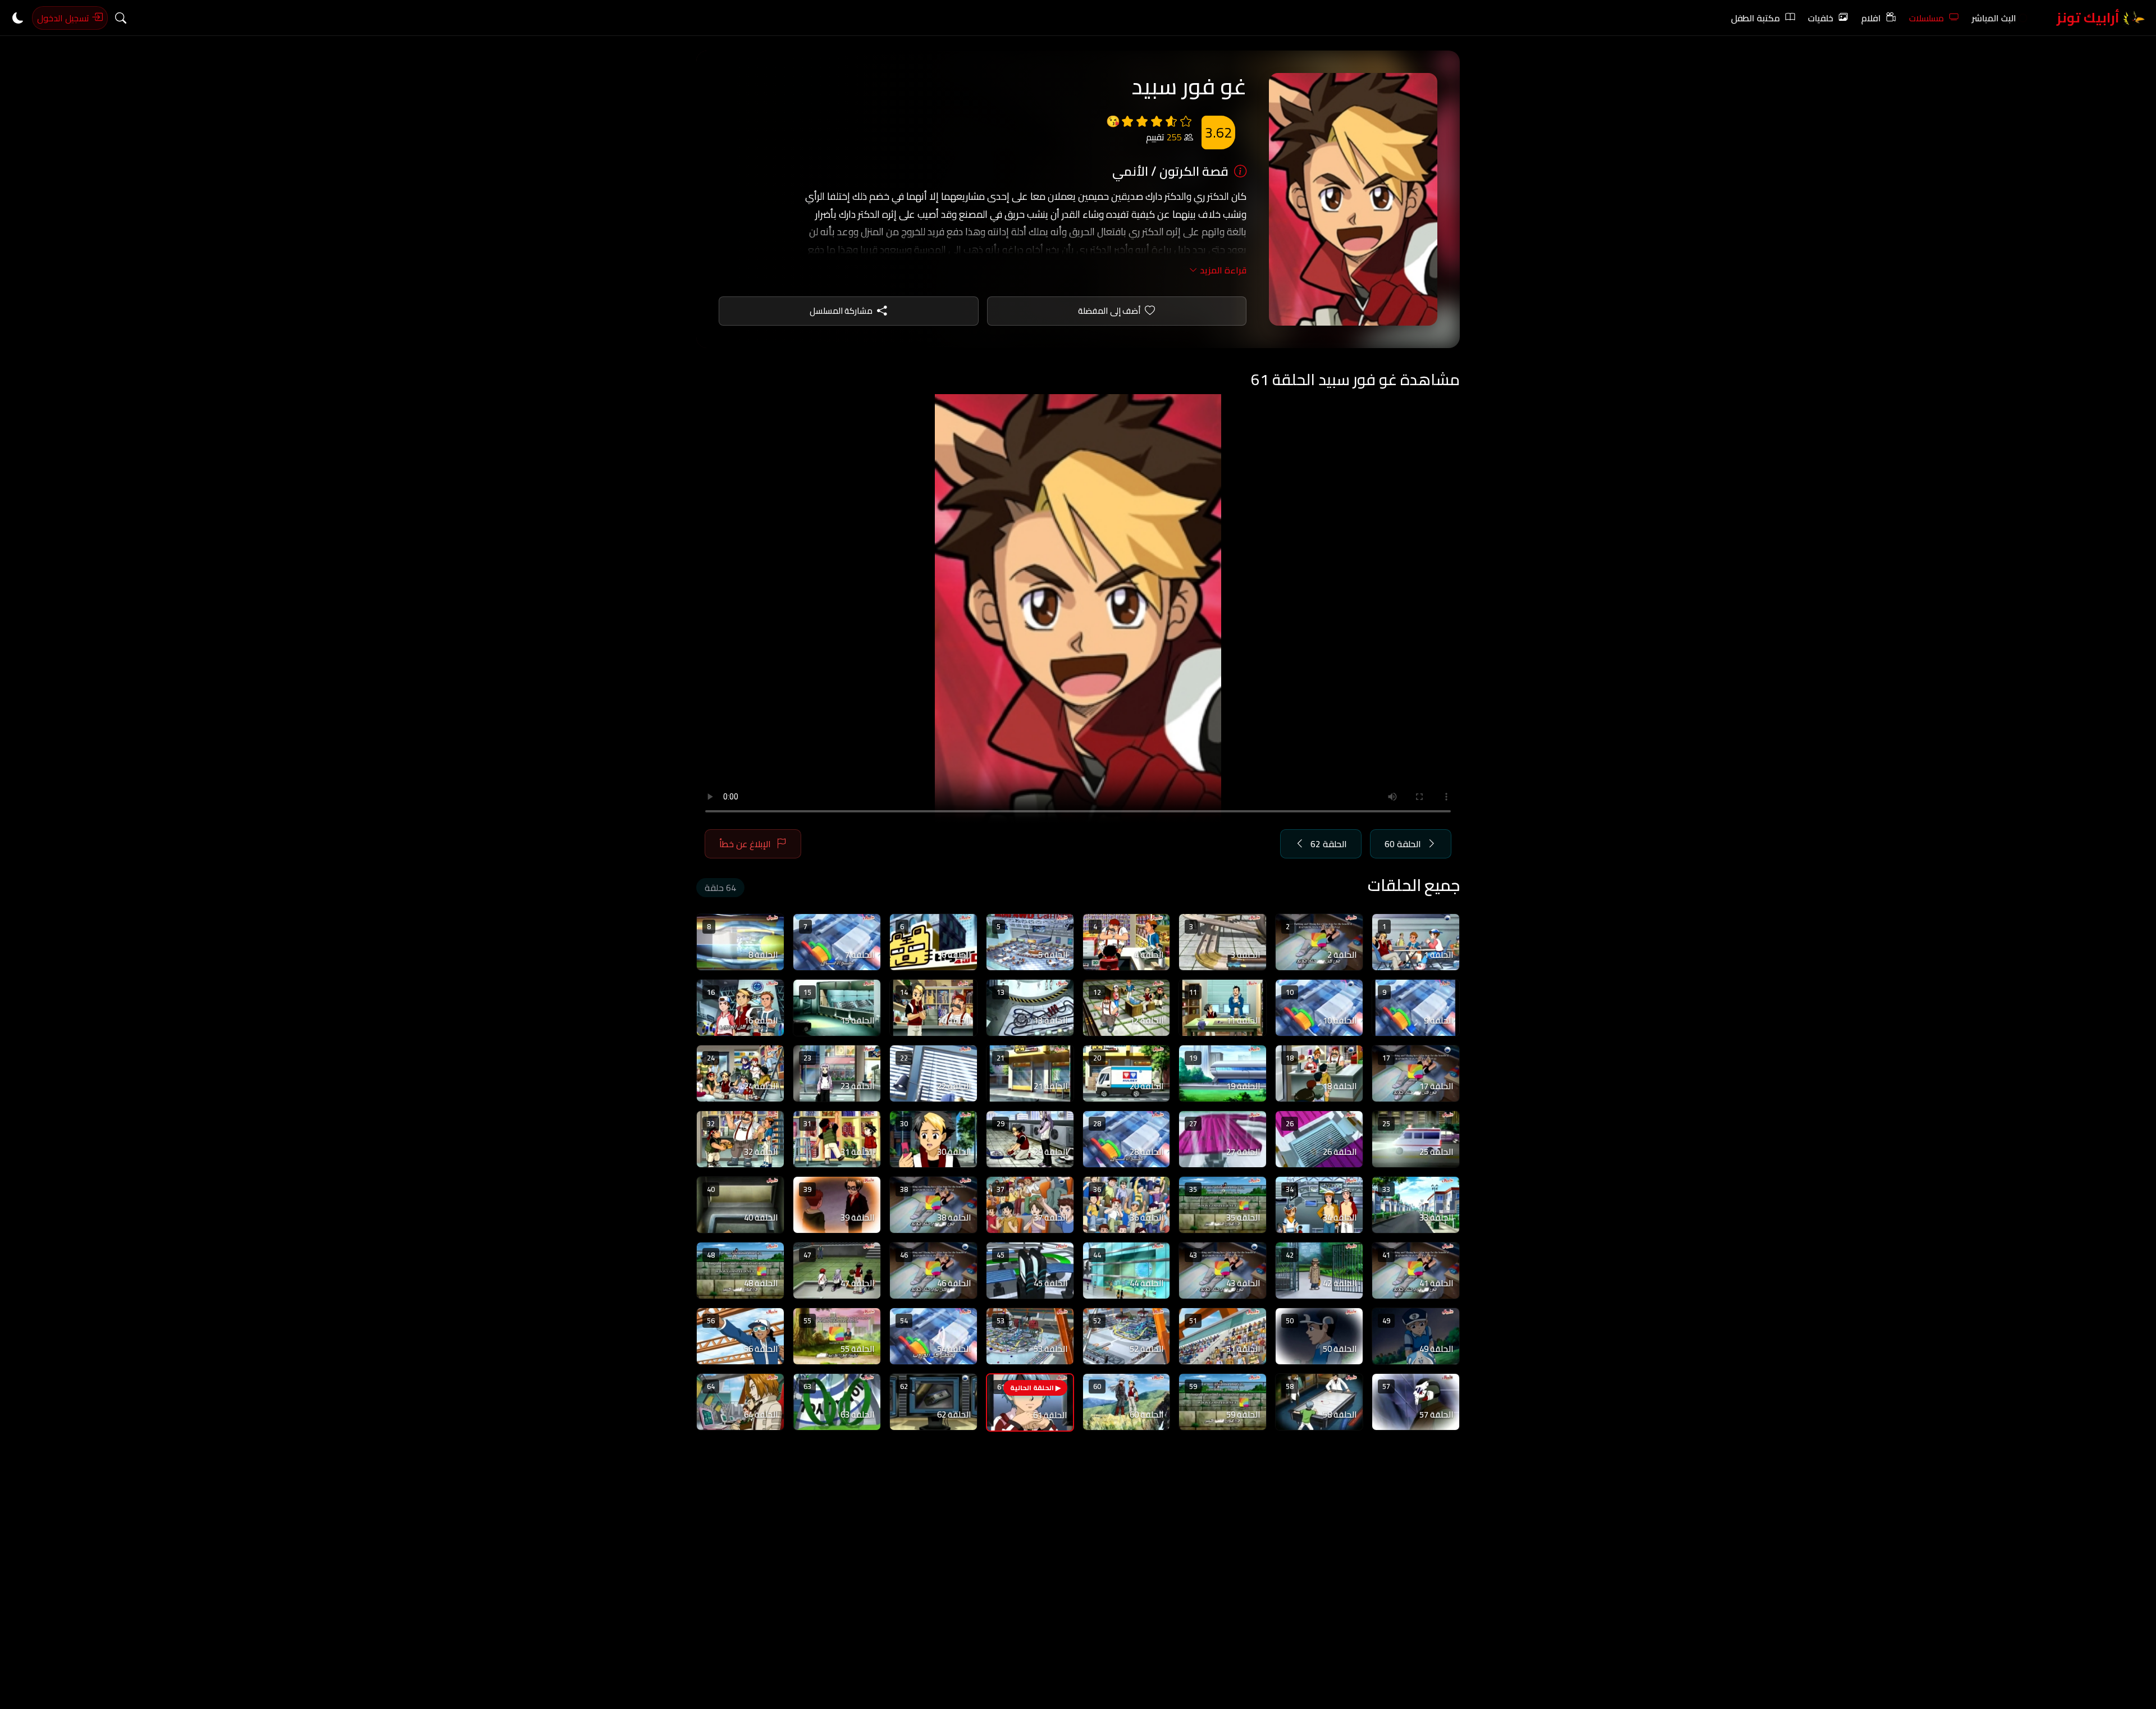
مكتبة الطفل (1755, 18)
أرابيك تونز (2089, 18)
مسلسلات (1926, 18)
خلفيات (1821, 18)
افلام (1871, 18)
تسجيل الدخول (64, 18)
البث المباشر (1994, 18)
